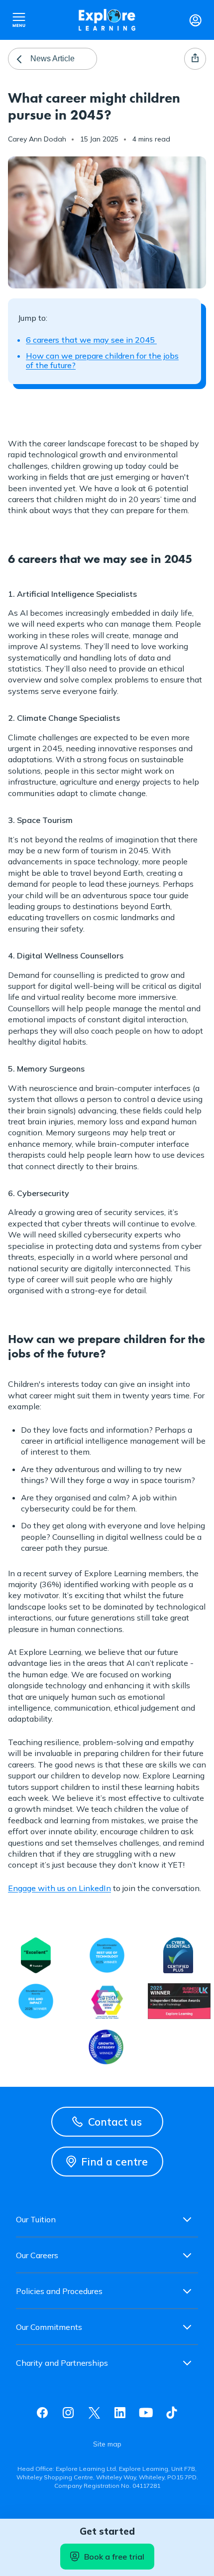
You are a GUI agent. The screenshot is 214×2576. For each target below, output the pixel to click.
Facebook (42, 2413)
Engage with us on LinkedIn (59, 1888)
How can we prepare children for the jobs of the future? (102, 360)
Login (195, 20)
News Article (53, 59)
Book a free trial (114, 2557)
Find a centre (114, 2162)
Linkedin (120, 2413)
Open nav (19, 20)
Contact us (115, 2122)
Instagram (68, 2413)
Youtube (146, 2413)
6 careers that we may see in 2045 (91, 340)
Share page (195, 59)
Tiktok (172, 2413)
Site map (107, 2444)
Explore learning (107, 20)
